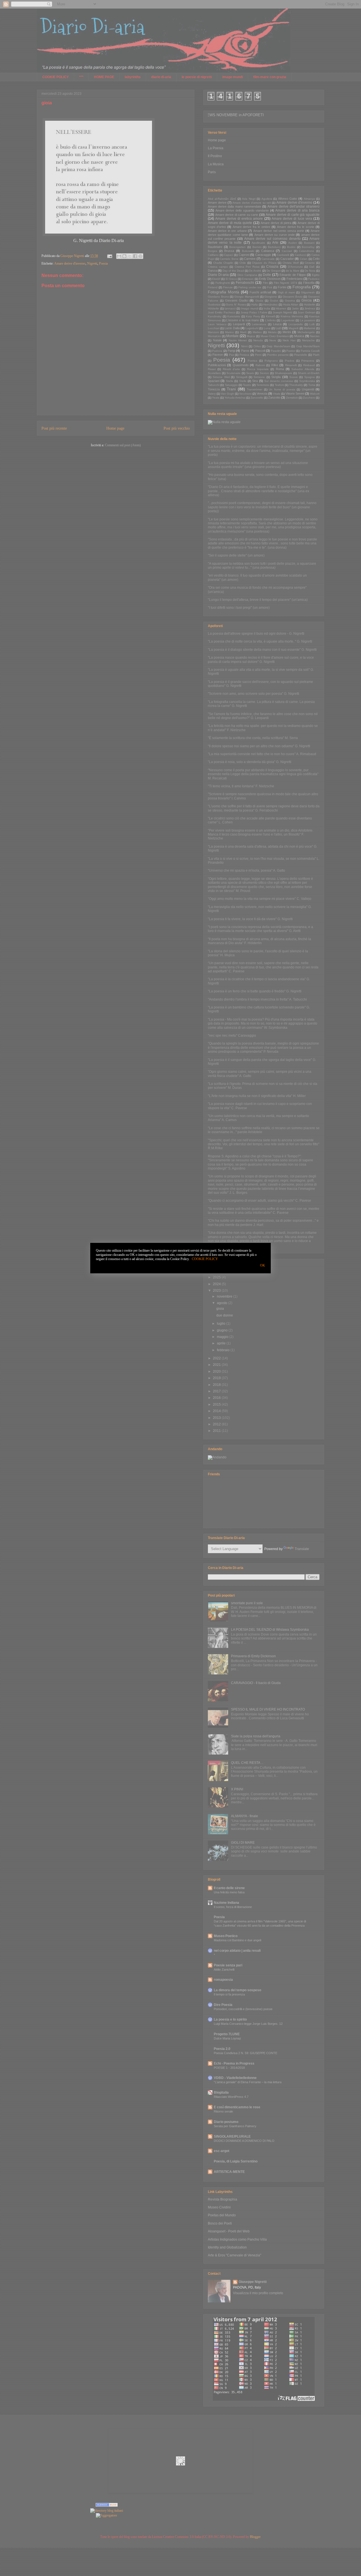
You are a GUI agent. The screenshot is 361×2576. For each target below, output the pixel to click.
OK (263, 1265)
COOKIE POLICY (205, 1259)
